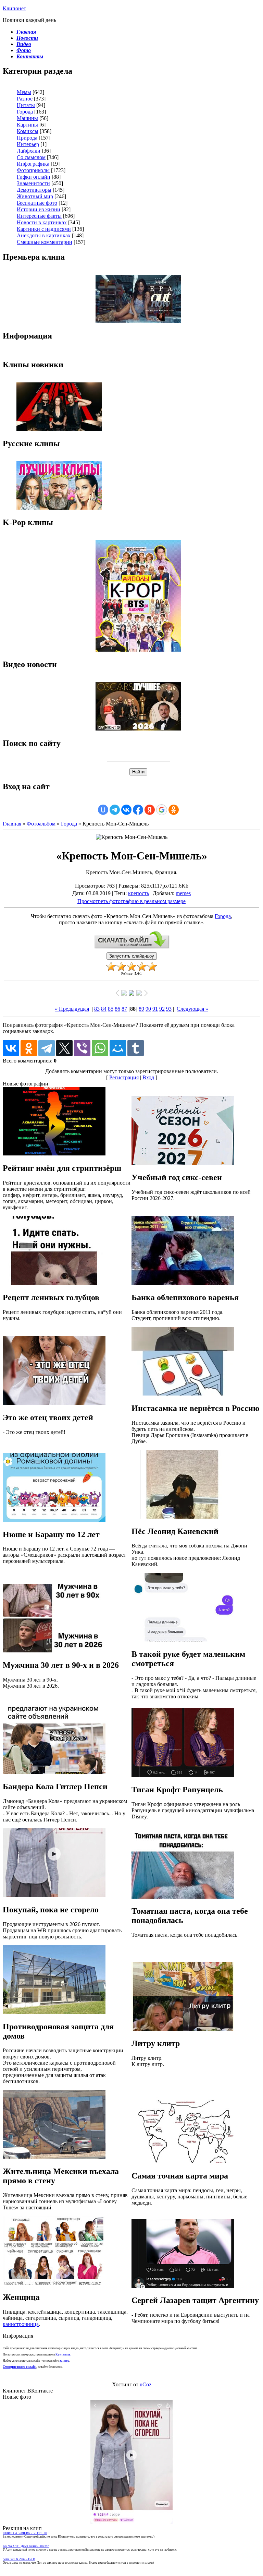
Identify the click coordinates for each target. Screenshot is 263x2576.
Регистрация (124, 1077)
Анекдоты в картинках (44, 235)
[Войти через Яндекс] (150, 810)
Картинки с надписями (44, 229)
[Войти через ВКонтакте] (126, 810)
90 (148, 1009)
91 (155, 1009)
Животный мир (35, 196)
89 (141, 1009)
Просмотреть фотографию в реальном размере (131, 901)
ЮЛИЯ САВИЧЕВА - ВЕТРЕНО (25, 2533)
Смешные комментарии (45, 242)
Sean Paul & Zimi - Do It (19, 2559)
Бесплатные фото (37, 203)
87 (124, 1009)
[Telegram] (47, 1048)
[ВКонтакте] (11, 1048)
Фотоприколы (33, 170)
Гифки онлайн (34, 177)
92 (162, 1009)
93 (169, 1009)
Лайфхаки (29, 151)
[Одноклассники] (29, 1048)
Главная (12, 824)
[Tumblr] (136, 1048)
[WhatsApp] (100, 1048)
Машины (27, 118)
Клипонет (14, 8)
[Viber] (82, 1048)
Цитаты (26, 105)
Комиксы (28, 131)
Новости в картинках (42, 222)
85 (111, 1009)
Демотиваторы (34, 190)
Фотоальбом (41, 824)
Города (25, 112)
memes (183, 893)
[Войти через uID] (103, 810)
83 (97, 1009)
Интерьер (28, 144)
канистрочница (21, 2324)
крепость (139, 893)
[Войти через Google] (162, 810)
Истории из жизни (39, 209)
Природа (27, 138)
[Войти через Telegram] (115, 810)
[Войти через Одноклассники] (174, 810)
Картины (27, 125)
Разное (25, 99)
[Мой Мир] (118, 1048)
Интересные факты (39, 216)
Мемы (24, 92)
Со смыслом (31, 157)
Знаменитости (33, 183)
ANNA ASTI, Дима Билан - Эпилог (26, 2546)
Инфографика (33, 164)
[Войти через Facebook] (138, 810)
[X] (64, 1048)
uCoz (146, 2384)
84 (104, 1009)
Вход (148, 1077)
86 (117, 1009)
